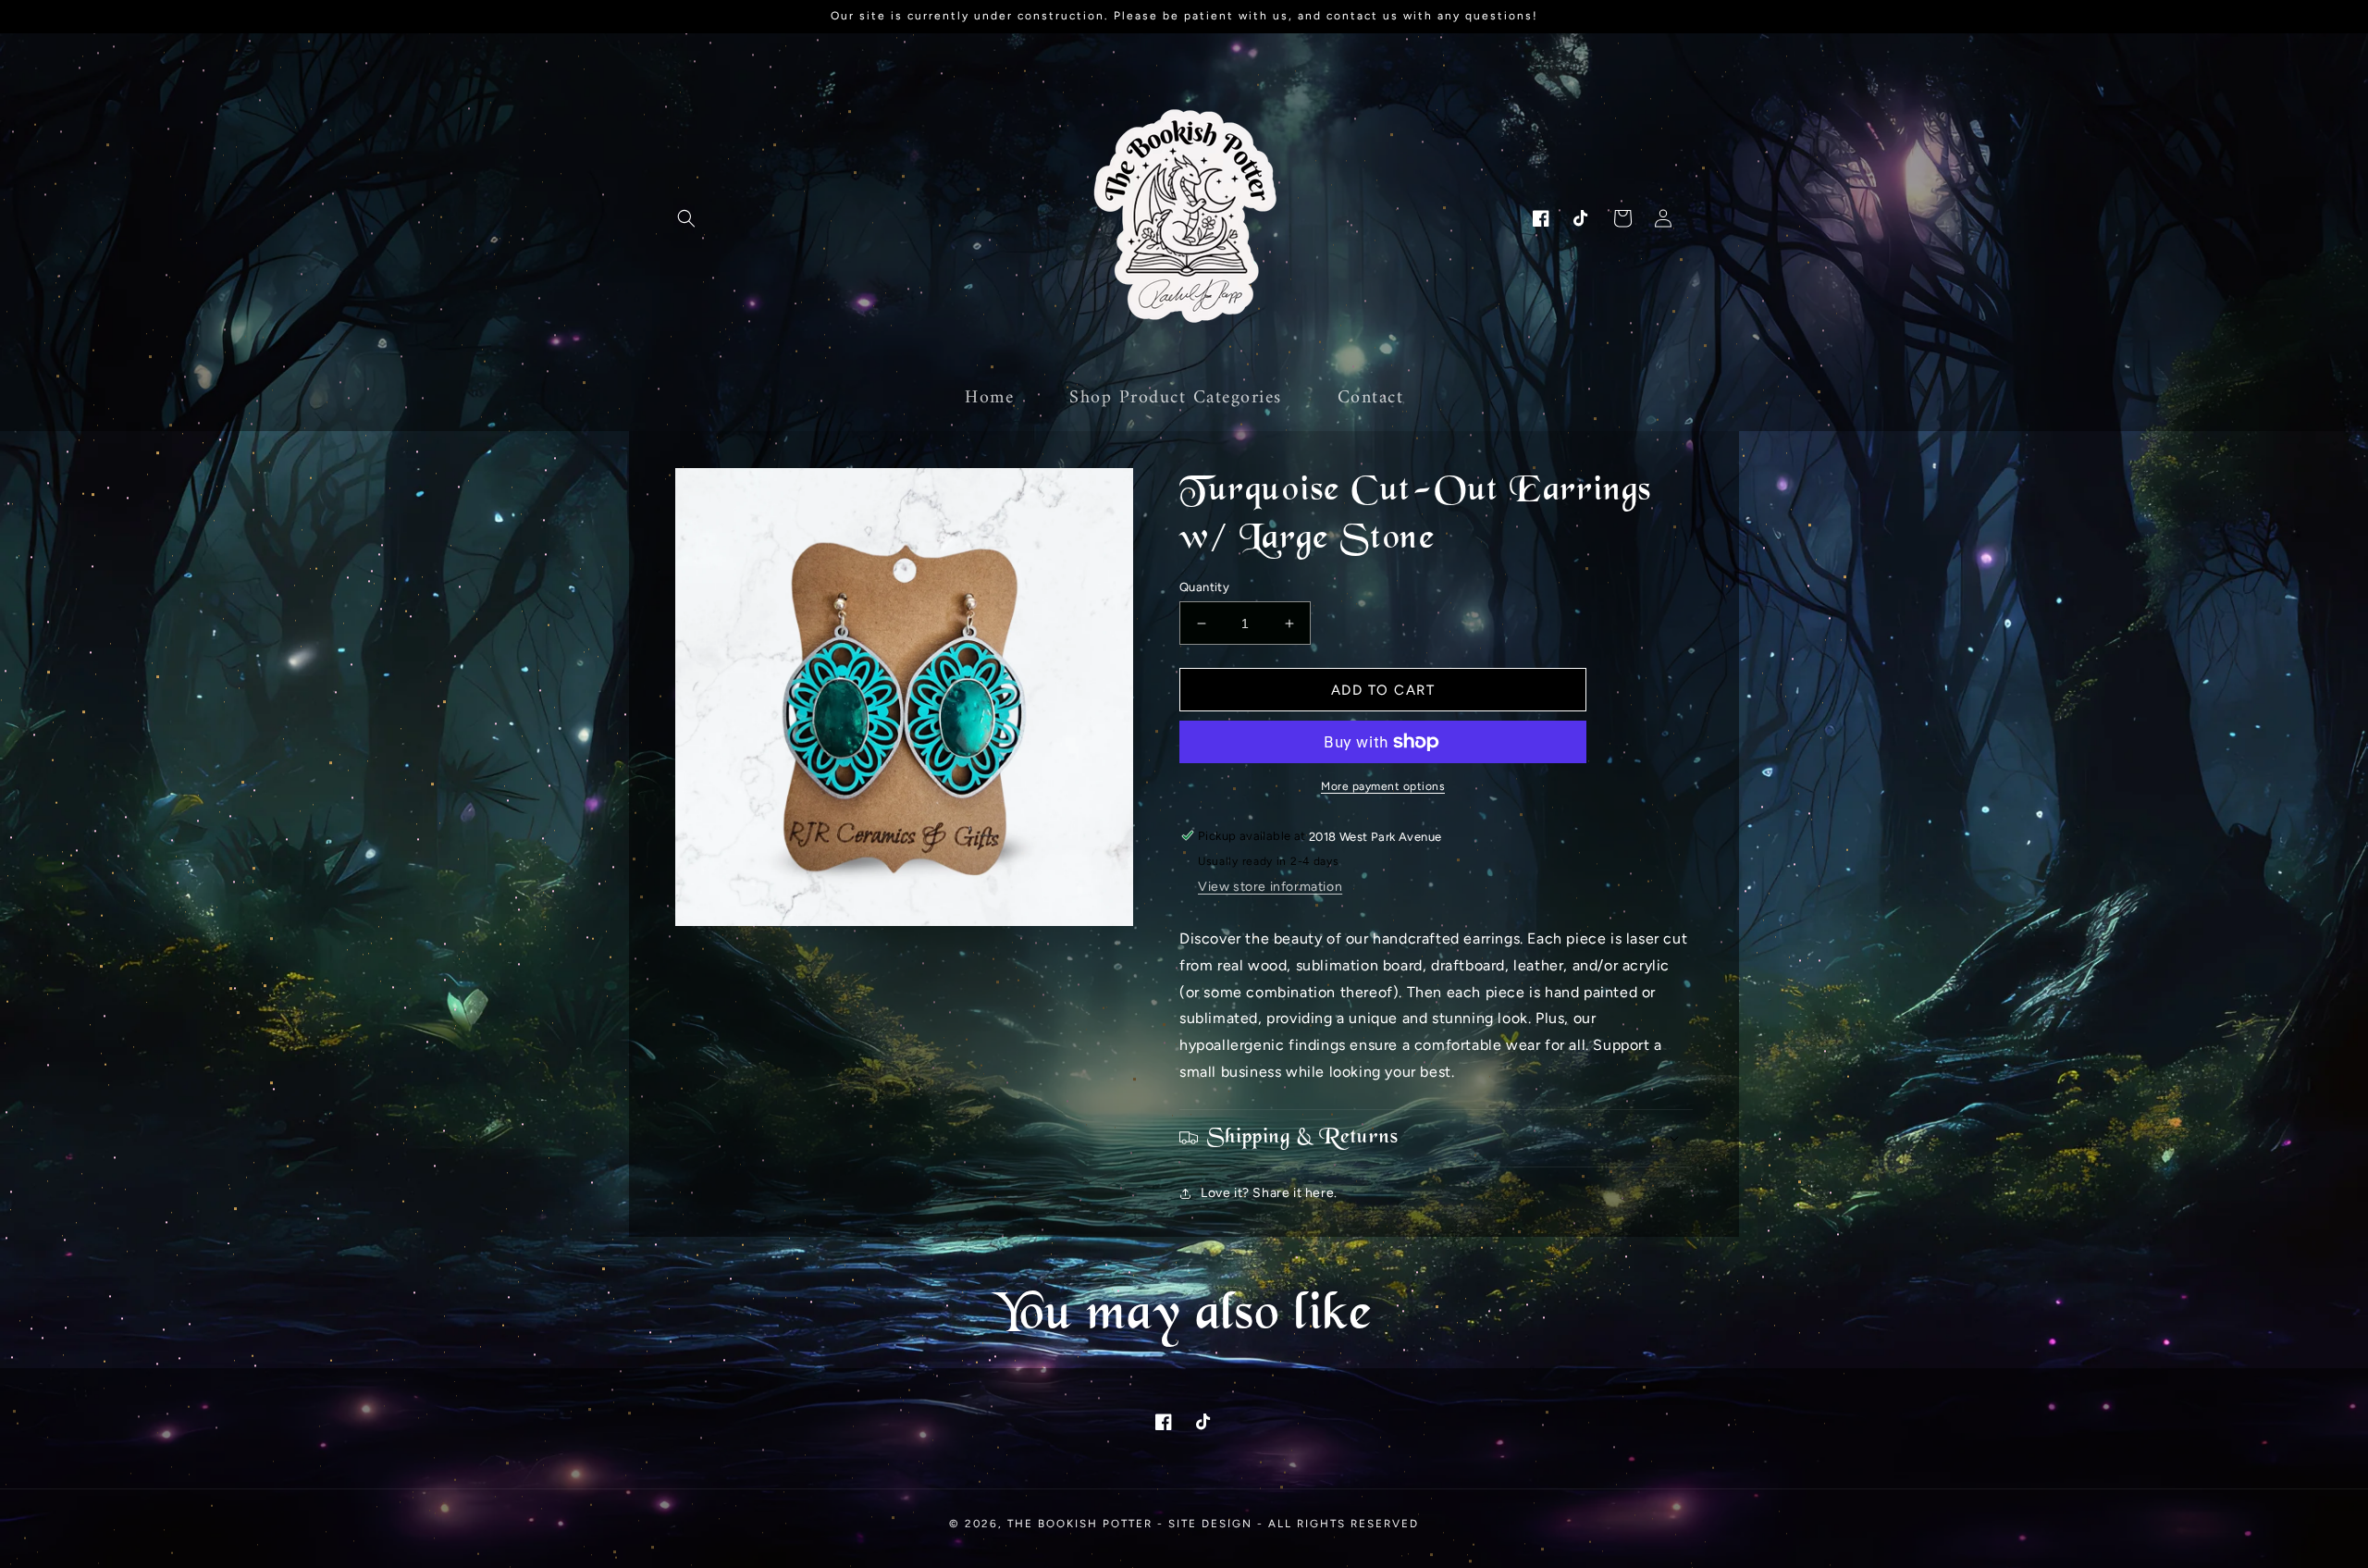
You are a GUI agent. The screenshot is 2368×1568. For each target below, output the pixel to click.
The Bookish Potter (1080, 1524)
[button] (686, 218)
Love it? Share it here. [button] (1269, 1193)
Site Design (1210, 1524)
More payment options (1383, 786)
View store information (1270, 887)
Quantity (1204, 587)
